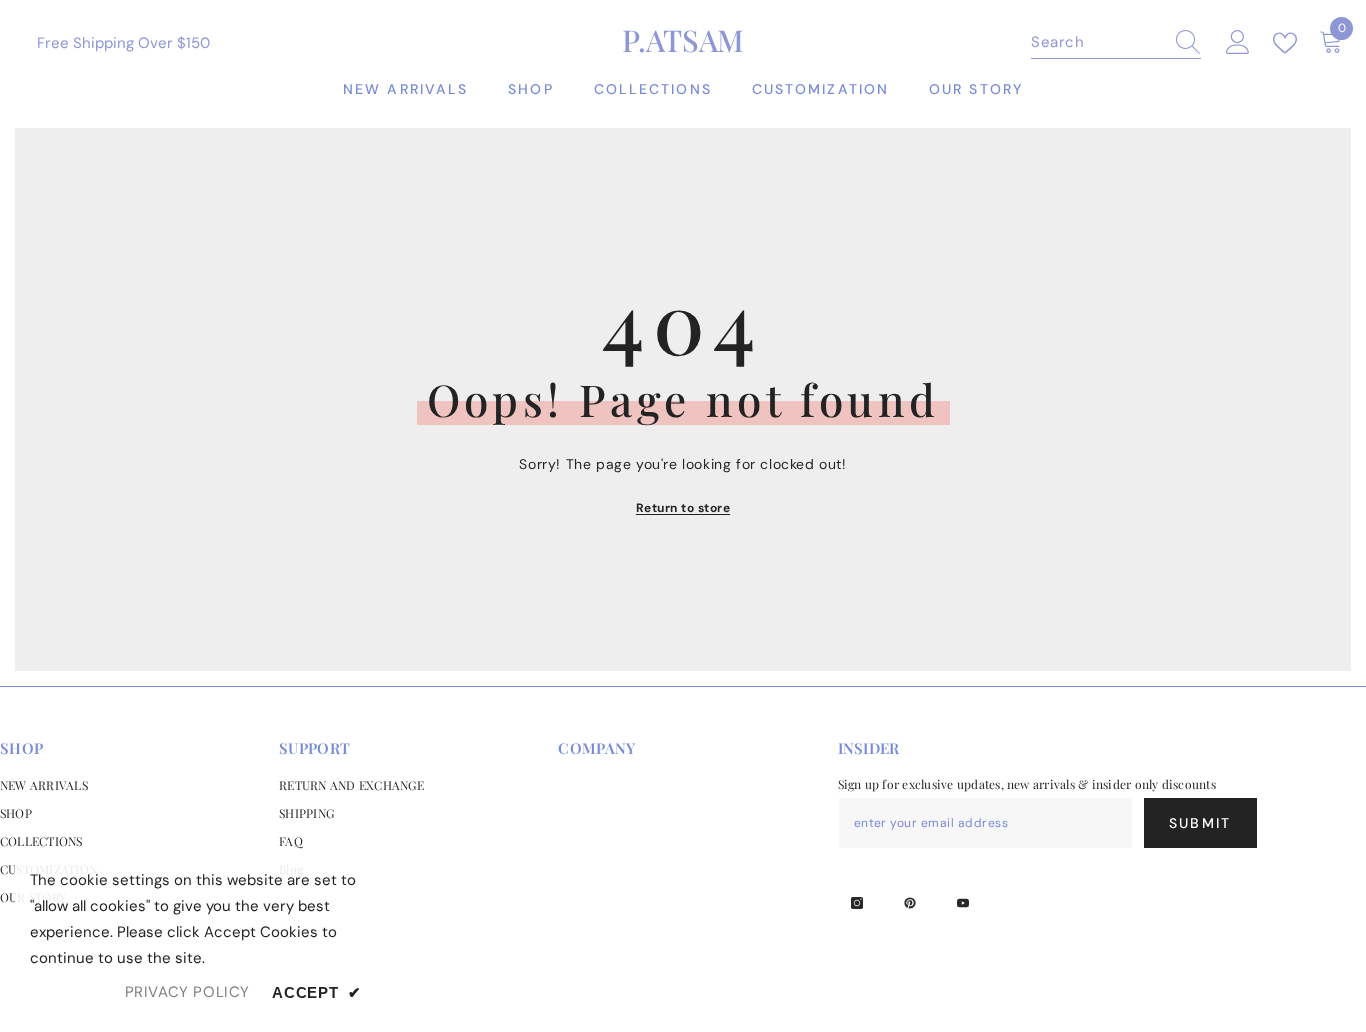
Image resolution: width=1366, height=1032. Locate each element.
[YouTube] (963, 903)
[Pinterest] (910, 903)
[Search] (1116, 42)
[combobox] (1097, 42)
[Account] (1238, 43)
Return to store (683, 508)
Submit (1200, 823)
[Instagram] (857, 903)
